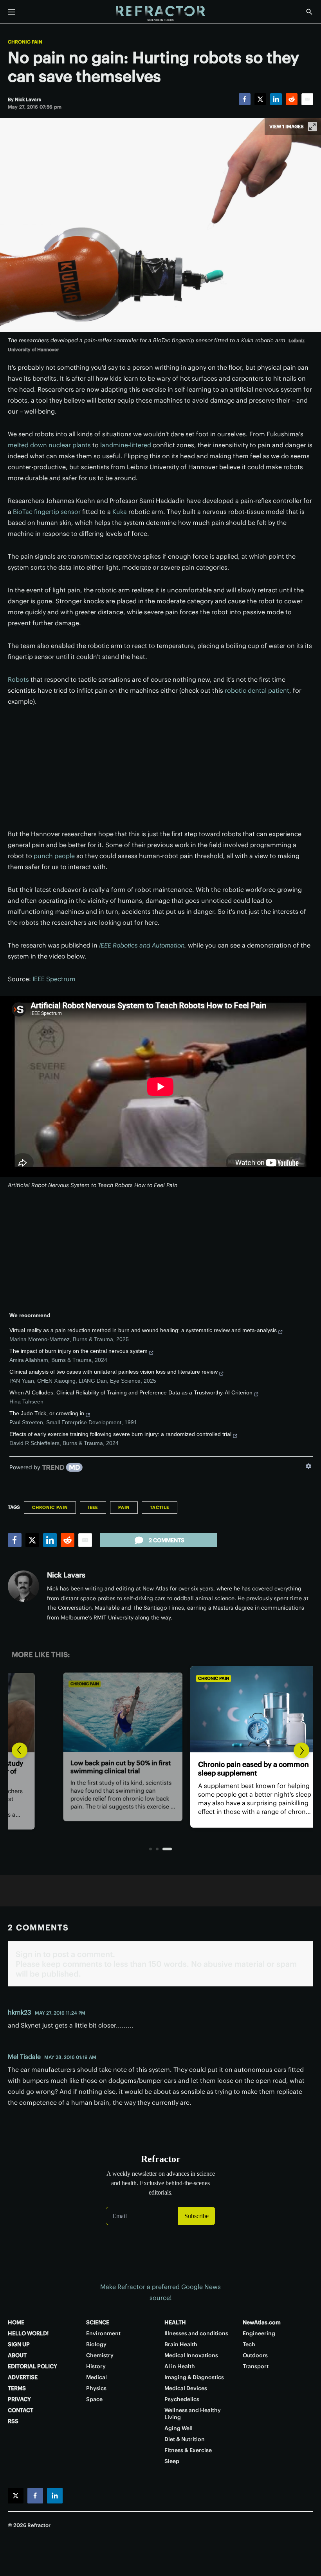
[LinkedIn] (276, 99)
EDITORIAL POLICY (32, 2366)
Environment (103, 2333)
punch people (54, 856)
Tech (249, 2344)
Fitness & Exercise (188, 2450)
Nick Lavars (66, 1575)
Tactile (160, 1507)
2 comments (167, 1540)
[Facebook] (245, 99)
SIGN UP (19, 2344)
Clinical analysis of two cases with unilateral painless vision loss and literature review (114, 1372)
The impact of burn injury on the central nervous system (78, 1351)
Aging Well (179, 2428)
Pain (124, 1507)
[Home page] (160, 14)
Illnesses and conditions (196, 2333)
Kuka (120, 512)
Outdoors (255, 2355)
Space (94, 2399)
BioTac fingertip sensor (47, 512)
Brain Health (181, 2344)
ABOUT (17, 2355)
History (96, 2366)
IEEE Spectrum (54, 979)
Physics (96, 2388)
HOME (16, 2322)
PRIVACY (19, 2399)
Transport (256, 2366)
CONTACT (21, 2410)
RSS (13, 2421)
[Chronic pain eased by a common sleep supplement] (161, 1709)
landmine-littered (126, 445)
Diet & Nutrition (185, 2439)
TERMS (17, 2388)
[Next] (301, 1750)
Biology (96, 2344)
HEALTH (175, 2322)
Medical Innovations (191, 2355)
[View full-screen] (312, 127)
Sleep (172, 2461)
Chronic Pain (25, 42)
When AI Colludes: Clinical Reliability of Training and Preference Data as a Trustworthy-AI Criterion (131, 1392)
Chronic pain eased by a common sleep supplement (159, 1769)
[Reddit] (292, 99)
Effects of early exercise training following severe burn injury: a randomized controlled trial (120, 1434)
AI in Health (180, 2366)
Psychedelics (182, 2399)
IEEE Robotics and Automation (142, 945)
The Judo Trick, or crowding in (47, 1413)
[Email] (307, 99)
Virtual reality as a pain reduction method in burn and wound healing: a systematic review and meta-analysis (143, 1330)
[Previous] (20, 1750)
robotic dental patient (257, 690)
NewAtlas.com (262, 2322)
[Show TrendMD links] (308, 1466)
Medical (96, 2377)
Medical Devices (186, 2388)
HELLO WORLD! (28, 2333)
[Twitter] (260, 99)
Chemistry (100, 2355)
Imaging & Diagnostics (194, 2377)
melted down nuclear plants (49, 445)
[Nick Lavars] (23, 1586)
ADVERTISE (23, 2377)
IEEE (93, 1507)
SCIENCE (98, 2322)
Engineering (259, 2333)
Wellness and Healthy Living (193, 2414)
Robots (18, 679)
